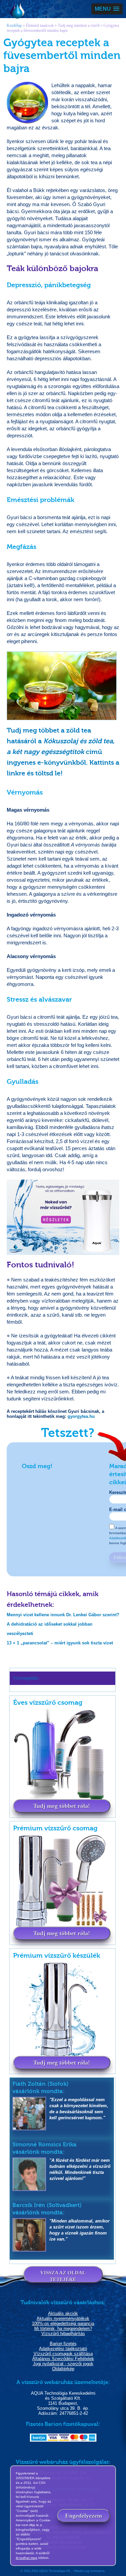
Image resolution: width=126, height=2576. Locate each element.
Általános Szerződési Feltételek (63, 2359)
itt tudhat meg (27, 2558)
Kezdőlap (14, 25)
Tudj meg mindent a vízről (79, 25)
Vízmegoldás (17, 11)
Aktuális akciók (63, 2313)
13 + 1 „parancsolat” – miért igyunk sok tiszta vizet (60, 1643)
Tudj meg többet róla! (62, 1806)
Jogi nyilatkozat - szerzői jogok (63, 2364)
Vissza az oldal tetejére (63, 2276)
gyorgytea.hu (81, 1416)
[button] (107, 9)
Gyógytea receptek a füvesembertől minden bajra (63, 28)
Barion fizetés (63, 2344)
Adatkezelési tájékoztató (63, 2349)
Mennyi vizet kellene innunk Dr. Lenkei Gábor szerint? (63, 1615)
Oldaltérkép (63, 2369)
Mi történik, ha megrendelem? (63, 2329)
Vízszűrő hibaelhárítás (63, 2334)
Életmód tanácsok (40, 25)
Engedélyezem (84, 2516)
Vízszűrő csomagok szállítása (63, 2354)
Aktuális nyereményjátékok (63, 2318)
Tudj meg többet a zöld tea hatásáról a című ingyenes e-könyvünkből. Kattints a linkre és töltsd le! (63, 752)
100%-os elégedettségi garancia (63, 2323)
